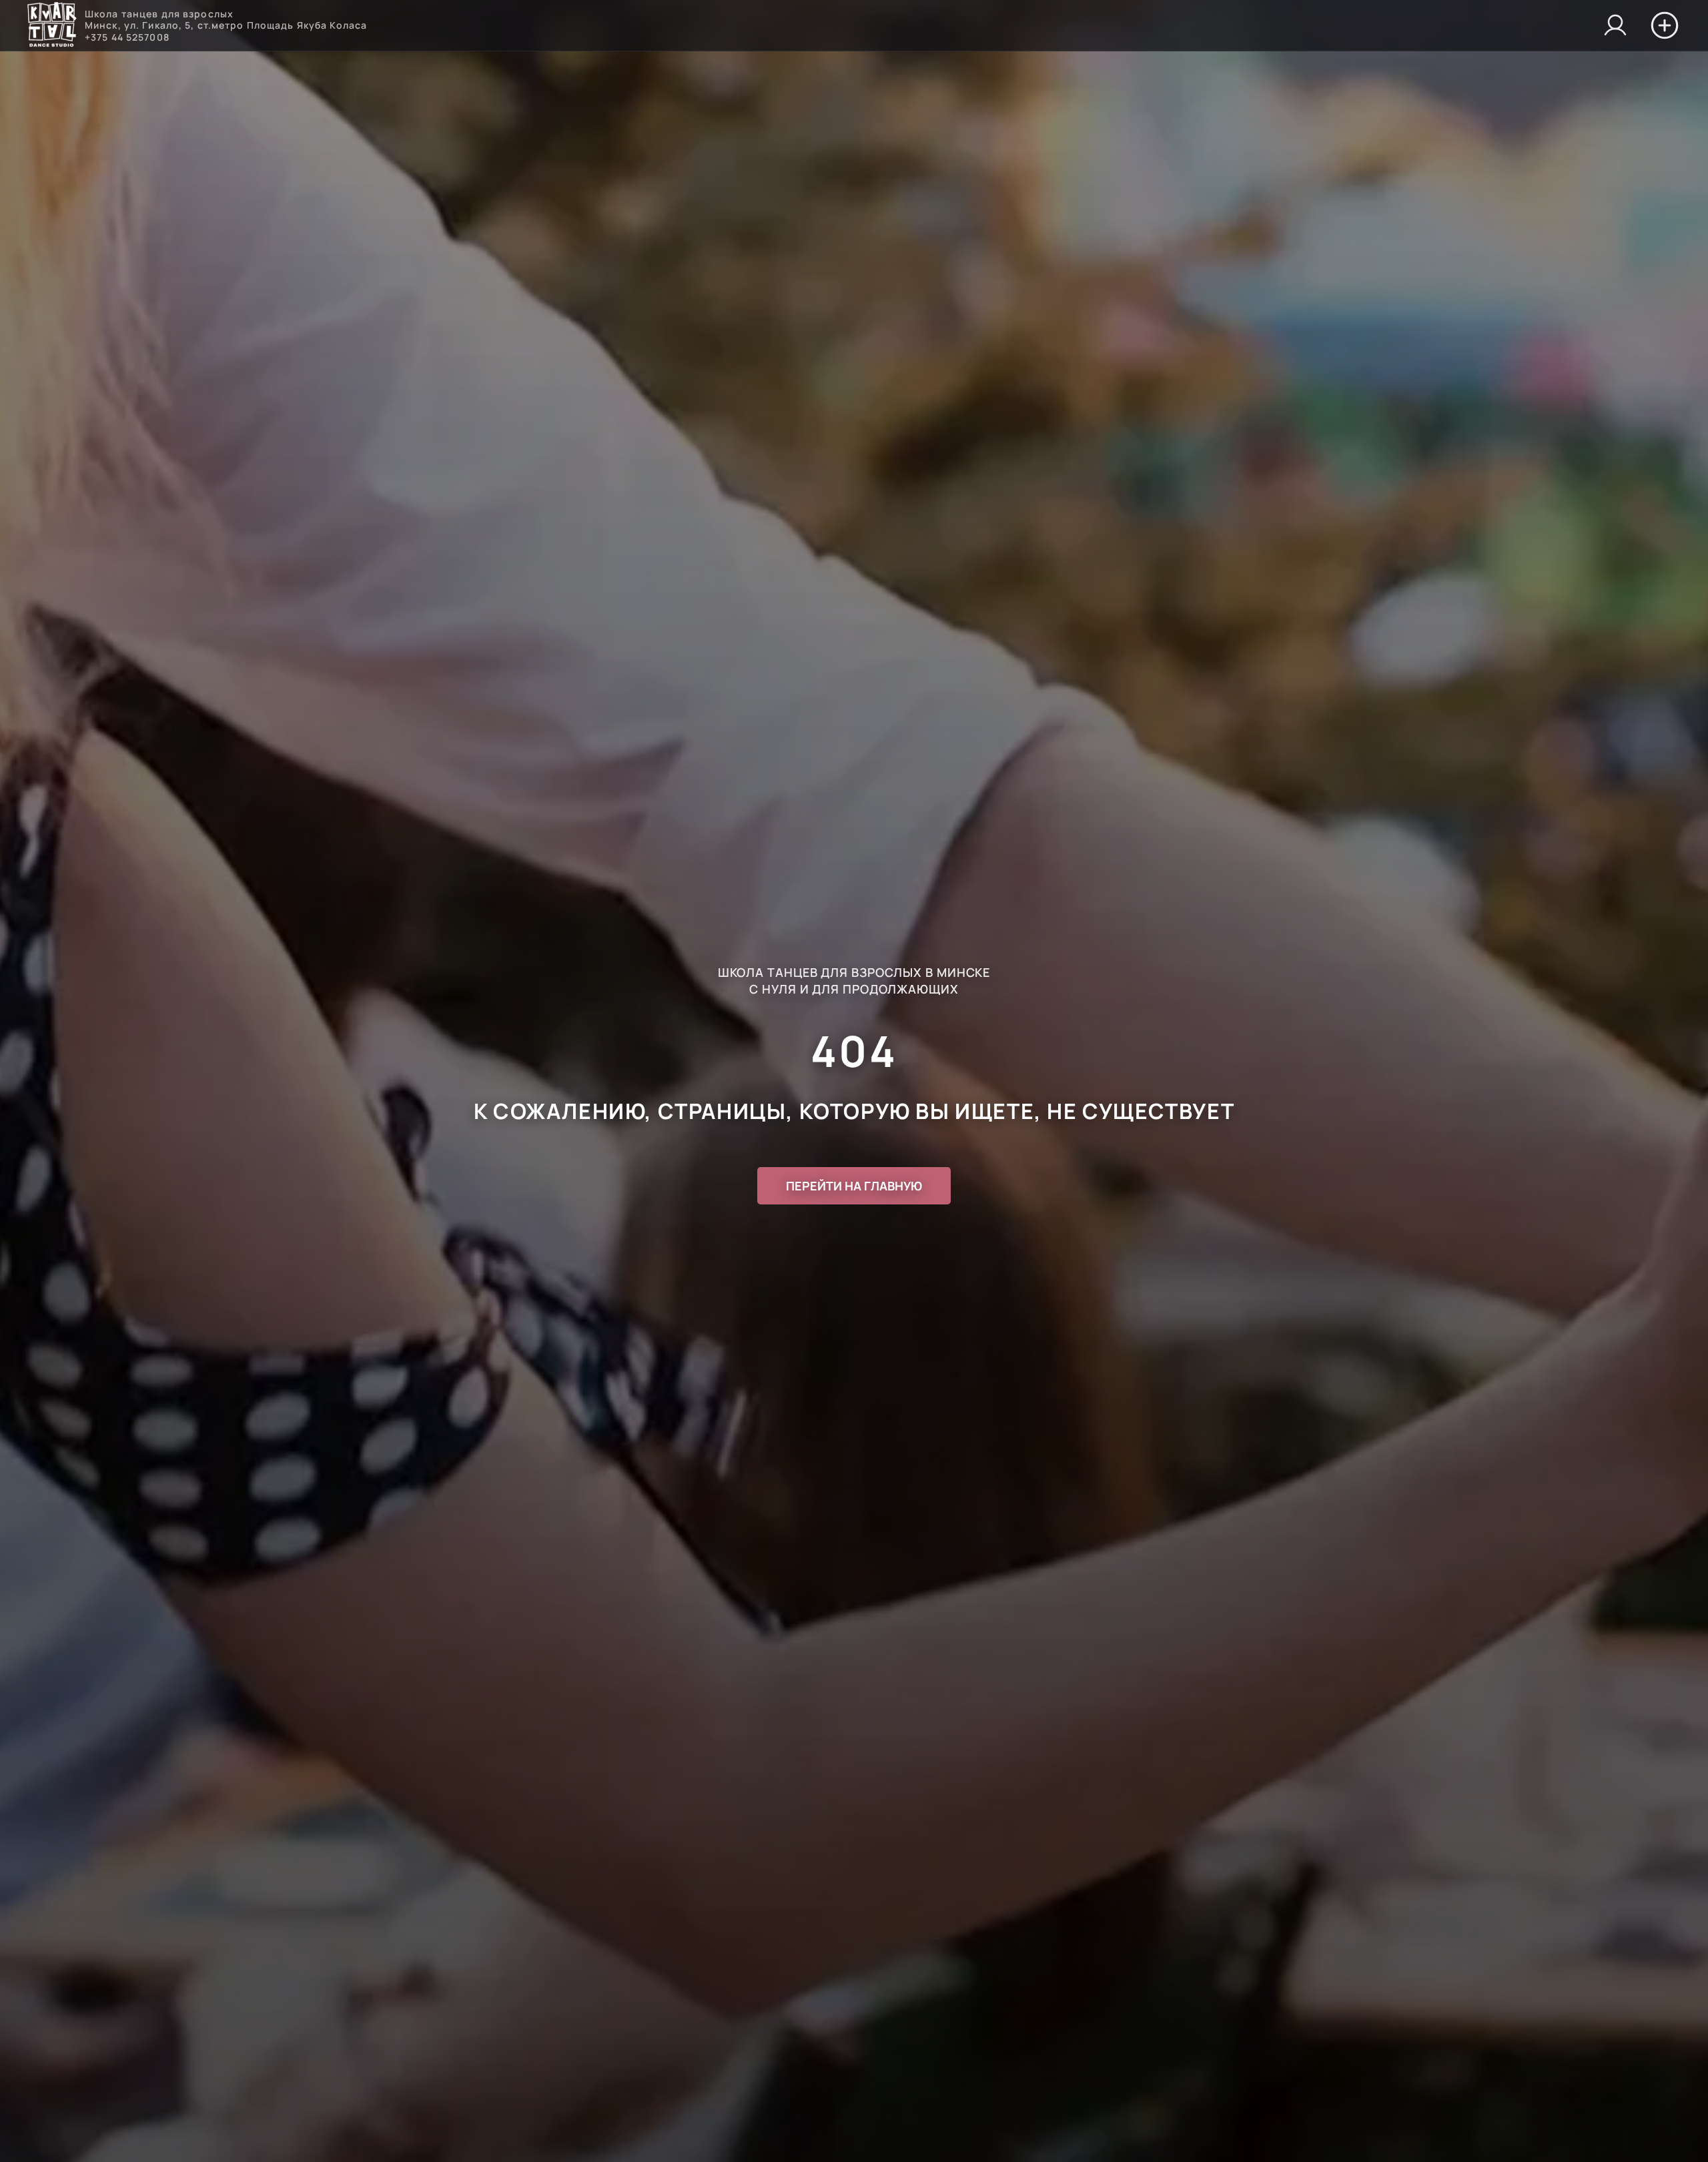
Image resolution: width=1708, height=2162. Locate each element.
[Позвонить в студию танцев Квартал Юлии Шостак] (1615, 25)
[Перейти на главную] (52, 26)
